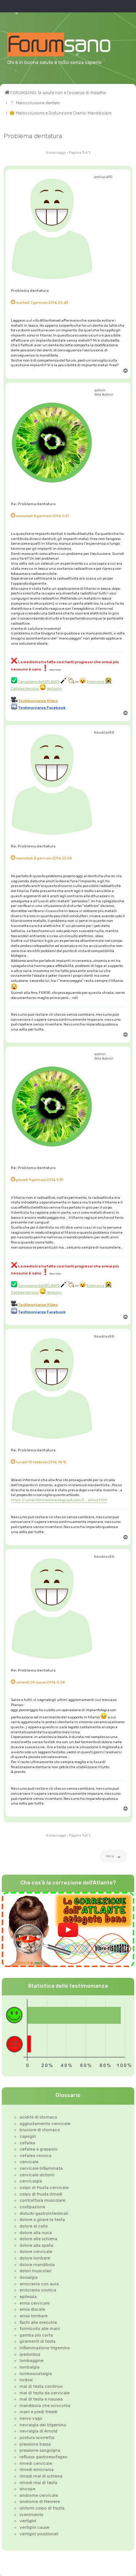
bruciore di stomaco (40, 2130)
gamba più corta (36, 2335)
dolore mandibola (37, 2265)
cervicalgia (31, 2181)
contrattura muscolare (42, 2200)
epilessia (28, 2297)
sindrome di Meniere (40, 2502)
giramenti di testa (38, 2341)
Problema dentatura (33, 136)
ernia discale (32, 2309)
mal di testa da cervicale (45, 2393)
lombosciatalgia (36, 2374)
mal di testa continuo (41, 2386)
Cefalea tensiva (25, 688)
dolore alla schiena (38, 2239)
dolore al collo (34, 2226)
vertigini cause (34, 2527)
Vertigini (54, 688)
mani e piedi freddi (38, 2412)
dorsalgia (29, 2277)
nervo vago (31, 2418)
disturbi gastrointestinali (44, 2213)
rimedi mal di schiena (41, 2476)
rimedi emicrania (37, 2470)
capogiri (28, 2136)
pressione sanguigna (40, 2450)
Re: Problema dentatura (33, 504)
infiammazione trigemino (45, 2348)
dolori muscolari (36, 2271)
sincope (27, 2489)
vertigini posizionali (39, 2534)
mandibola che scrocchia (45, 2406)
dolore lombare (35, 2258)
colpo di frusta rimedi (41, 2194)
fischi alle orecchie (38, 2322)
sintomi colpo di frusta (42, 2508)
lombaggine (32, 2361)
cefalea (27, 2143)
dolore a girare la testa (42, 2220)
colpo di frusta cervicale (44, 2188)
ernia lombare (34, 2316)
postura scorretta (37, 2438)
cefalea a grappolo (39, 2149)
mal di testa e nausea (41, 2399)
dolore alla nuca (36, 2233)
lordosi (26, 2380)
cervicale (29, 2162)
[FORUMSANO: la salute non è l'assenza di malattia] (68, 45)
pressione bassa (35, 2444)
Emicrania (96, 682)
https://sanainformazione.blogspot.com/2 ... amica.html (59, 1500)
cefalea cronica (36, 2156)
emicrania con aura (39, 2284)
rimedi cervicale (36, 2463)
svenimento (32, 2515)
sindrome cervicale (39, 2495)
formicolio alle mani (40, 2329)
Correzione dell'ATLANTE (39, 682)
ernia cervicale (35, 2303)
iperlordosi (30, 2354)
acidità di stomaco (38, 2117)
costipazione (32, 2207)
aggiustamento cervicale (45, 2124)
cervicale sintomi (37, 2175)
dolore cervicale (36, 2252)
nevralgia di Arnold (38, 2431)
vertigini (28, 2521)
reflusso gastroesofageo (44, 2457)
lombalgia (30, 2367)
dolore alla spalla (36, 2245)
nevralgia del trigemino (43, 2425)
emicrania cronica (38, 2290)
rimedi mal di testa (38, 2483)
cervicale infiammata (41, 2168)
